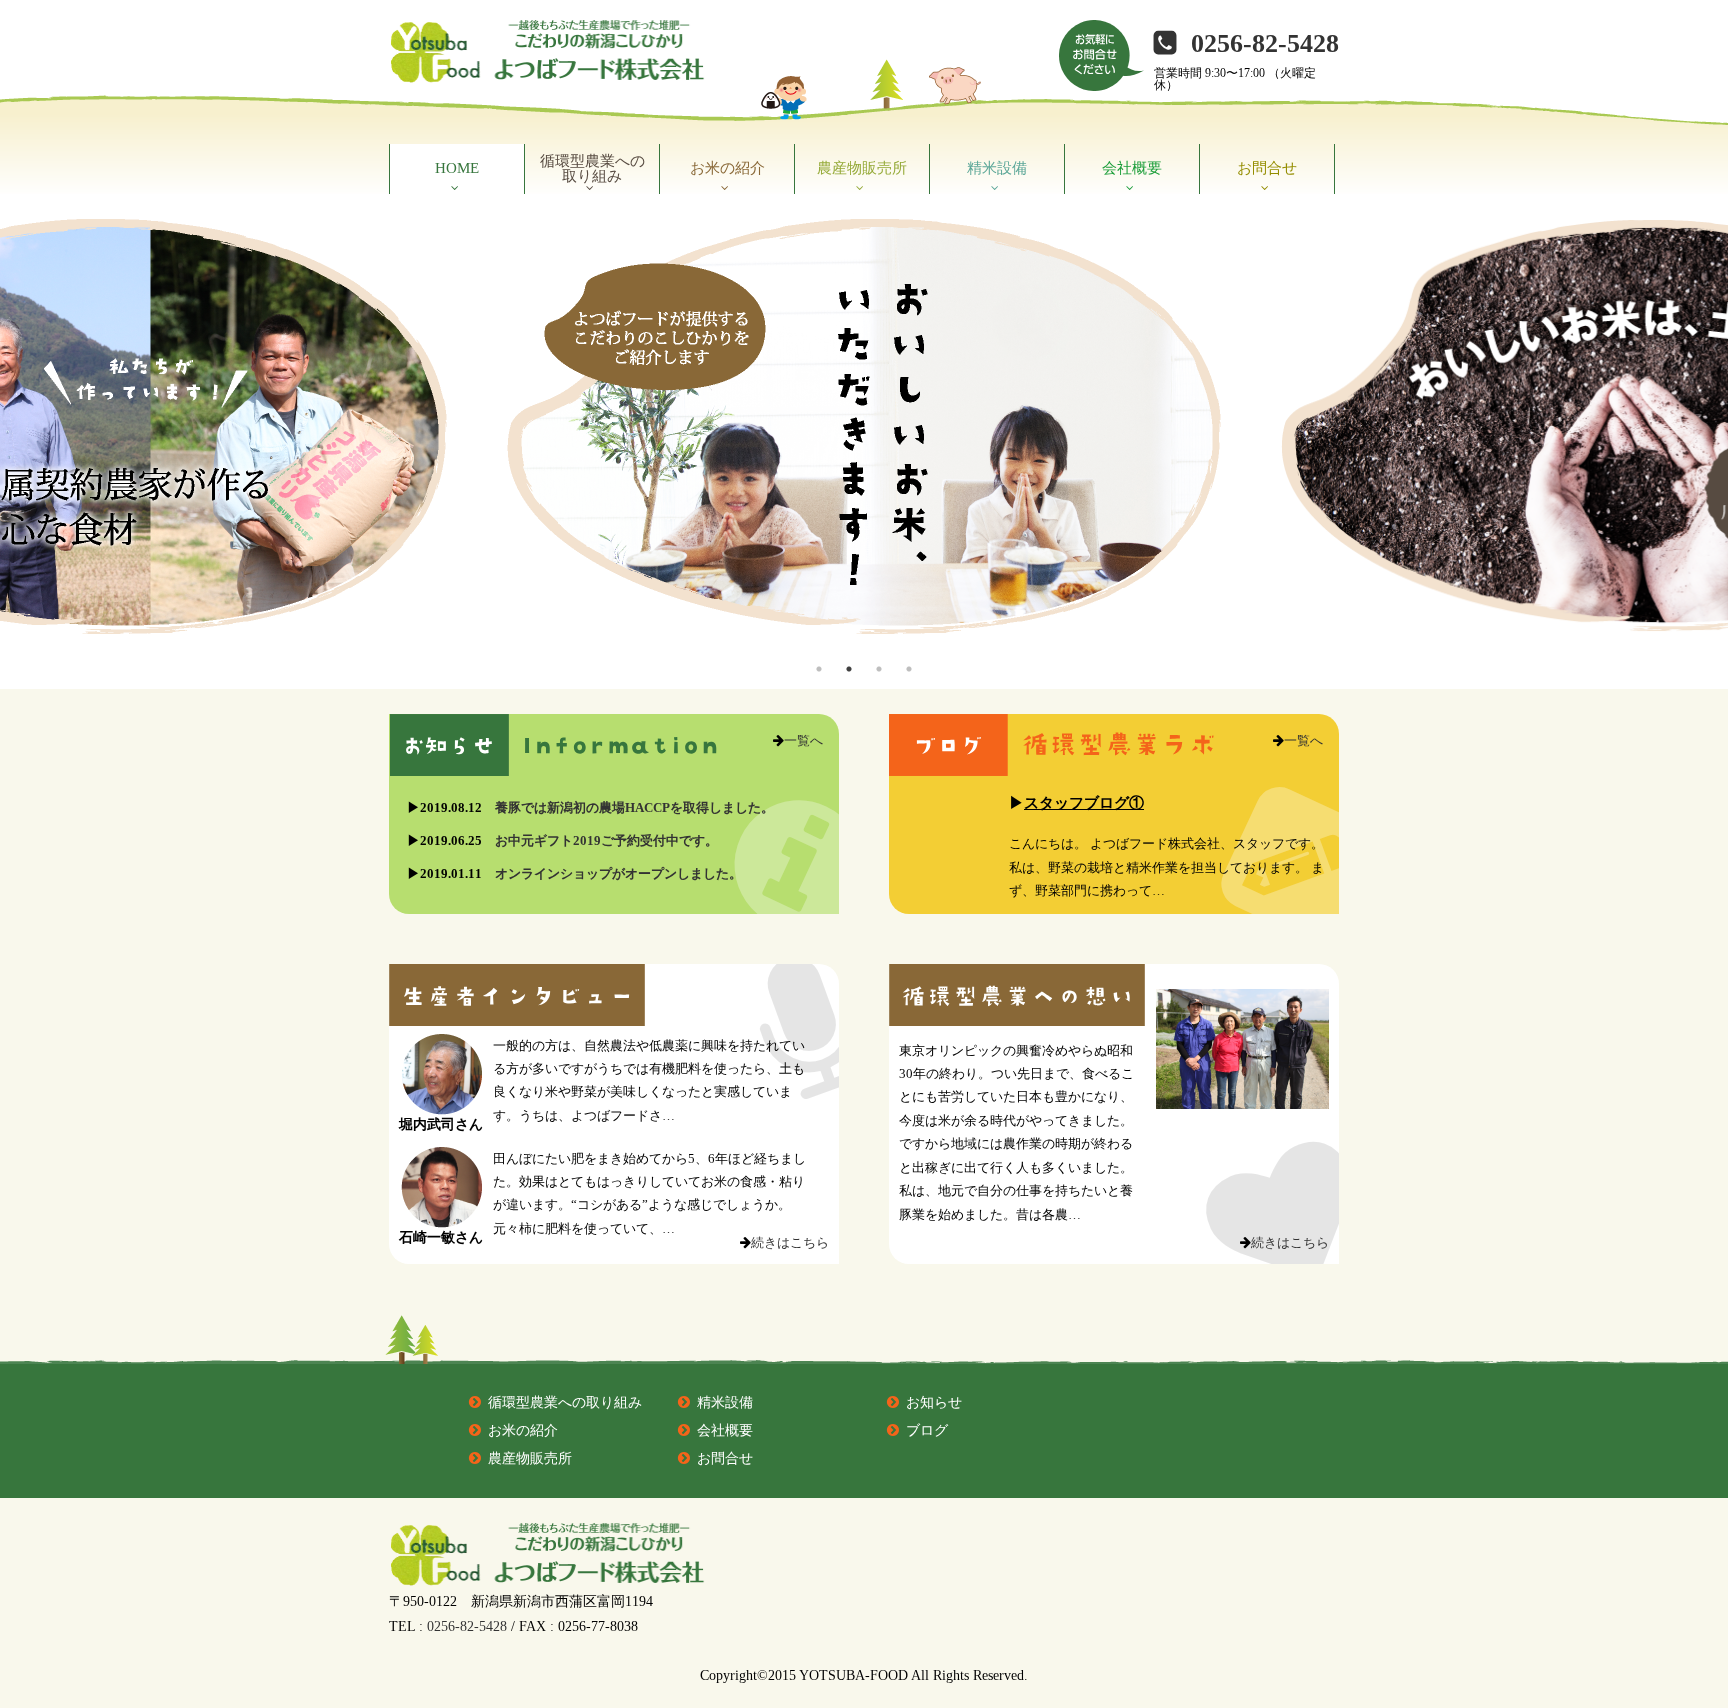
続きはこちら (790, 1242)
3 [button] (879, 669)
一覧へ (803, 740)
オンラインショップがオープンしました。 (618, 873)
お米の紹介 (727, 168)
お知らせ (934, 1402)
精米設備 (997, 168)
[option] (864, 426)
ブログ (927, 1430)
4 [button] (909, 669)
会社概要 (1132, 168)
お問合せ (1267, 168)
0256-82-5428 (1265, 43)
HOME (457, 168)
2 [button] (849, 669)
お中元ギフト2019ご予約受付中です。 (606, 840)
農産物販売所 (862, 168)
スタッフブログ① (1084, 803)
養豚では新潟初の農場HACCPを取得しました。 (634, 807)
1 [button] (819, 669)
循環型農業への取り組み (592, 168)
